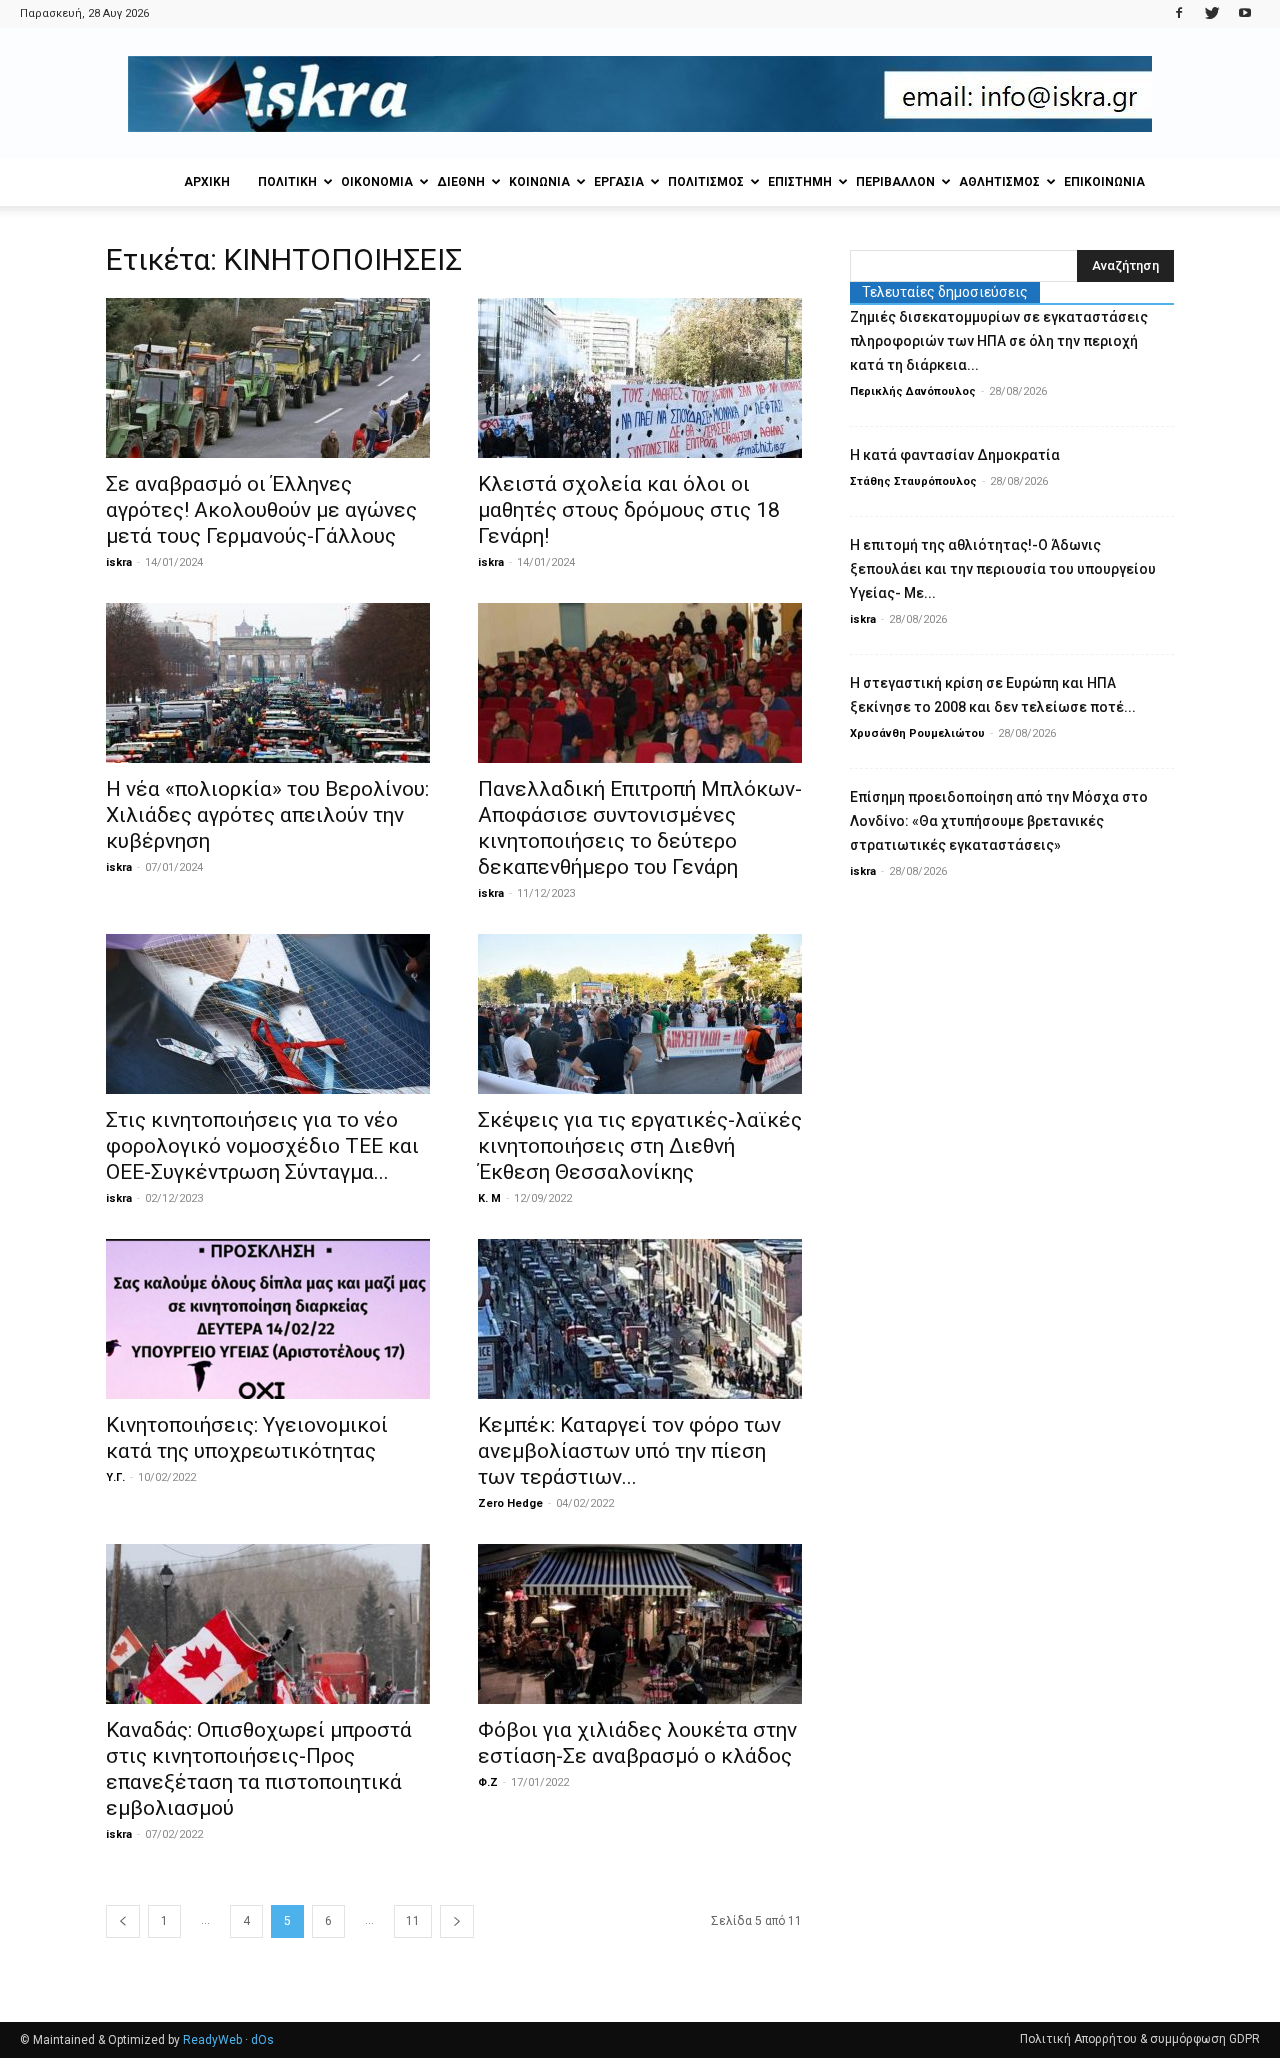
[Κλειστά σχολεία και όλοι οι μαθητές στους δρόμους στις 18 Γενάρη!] (640, 378)
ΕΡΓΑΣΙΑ (619, 182)
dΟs (262, 2040)
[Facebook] (1179, 14)
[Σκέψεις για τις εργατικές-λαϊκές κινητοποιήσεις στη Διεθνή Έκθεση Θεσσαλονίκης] (640, 1014)
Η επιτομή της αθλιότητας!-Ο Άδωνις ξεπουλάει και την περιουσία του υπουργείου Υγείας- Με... (1003, 569)
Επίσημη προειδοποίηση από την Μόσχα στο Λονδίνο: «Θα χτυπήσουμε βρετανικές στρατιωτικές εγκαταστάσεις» (999, 821)
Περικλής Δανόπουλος (913, 391)
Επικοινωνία (1104, 182)
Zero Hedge (510, 1503)
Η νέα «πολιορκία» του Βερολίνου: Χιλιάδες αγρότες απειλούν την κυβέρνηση (267, 815)
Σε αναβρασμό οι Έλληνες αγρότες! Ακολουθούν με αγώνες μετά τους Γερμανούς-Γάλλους (261, 510)
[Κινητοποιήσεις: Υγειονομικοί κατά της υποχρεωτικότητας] (268, 1319)
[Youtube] (1245, 14)
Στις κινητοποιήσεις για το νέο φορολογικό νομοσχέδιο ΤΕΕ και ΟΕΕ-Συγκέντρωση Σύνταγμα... (262, 1146)
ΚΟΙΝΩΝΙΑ (539, 182)
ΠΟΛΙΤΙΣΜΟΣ (706, 182)
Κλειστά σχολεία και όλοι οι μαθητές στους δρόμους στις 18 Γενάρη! (629, 510)
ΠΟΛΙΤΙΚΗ (287, 182)
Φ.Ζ (488, 1782)
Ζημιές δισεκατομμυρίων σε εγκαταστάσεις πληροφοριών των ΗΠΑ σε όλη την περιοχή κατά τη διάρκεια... (999, 341)
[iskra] (640, 94)
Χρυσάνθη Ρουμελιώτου (917, 733)
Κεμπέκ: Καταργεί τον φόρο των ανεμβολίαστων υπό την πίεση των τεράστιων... (629, 1451)
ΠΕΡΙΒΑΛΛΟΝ (895, 182)
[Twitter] (1212, 14)
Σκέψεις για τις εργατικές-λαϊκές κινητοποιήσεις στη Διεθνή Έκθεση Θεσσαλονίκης (640, 1146)
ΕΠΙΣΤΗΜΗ (800, 182)
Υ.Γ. (115, 1477)
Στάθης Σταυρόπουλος (913, 481)
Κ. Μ (489, 1198)
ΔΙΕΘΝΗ (461, 182)
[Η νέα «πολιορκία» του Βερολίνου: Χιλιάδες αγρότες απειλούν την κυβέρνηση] (268, 683)
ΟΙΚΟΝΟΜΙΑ (377, 182)
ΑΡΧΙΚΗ (207, 182)
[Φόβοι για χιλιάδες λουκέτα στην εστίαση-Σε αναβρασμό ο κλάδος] (640, 1624)
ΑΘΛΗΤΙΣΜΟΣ (999, 182)
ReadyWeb (212, 2040)
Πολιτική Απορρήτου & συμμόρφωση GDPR (1140, 2039)
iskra (119, 562)
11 (413, 1921)
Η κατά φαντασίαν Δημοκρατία (955, 455)
